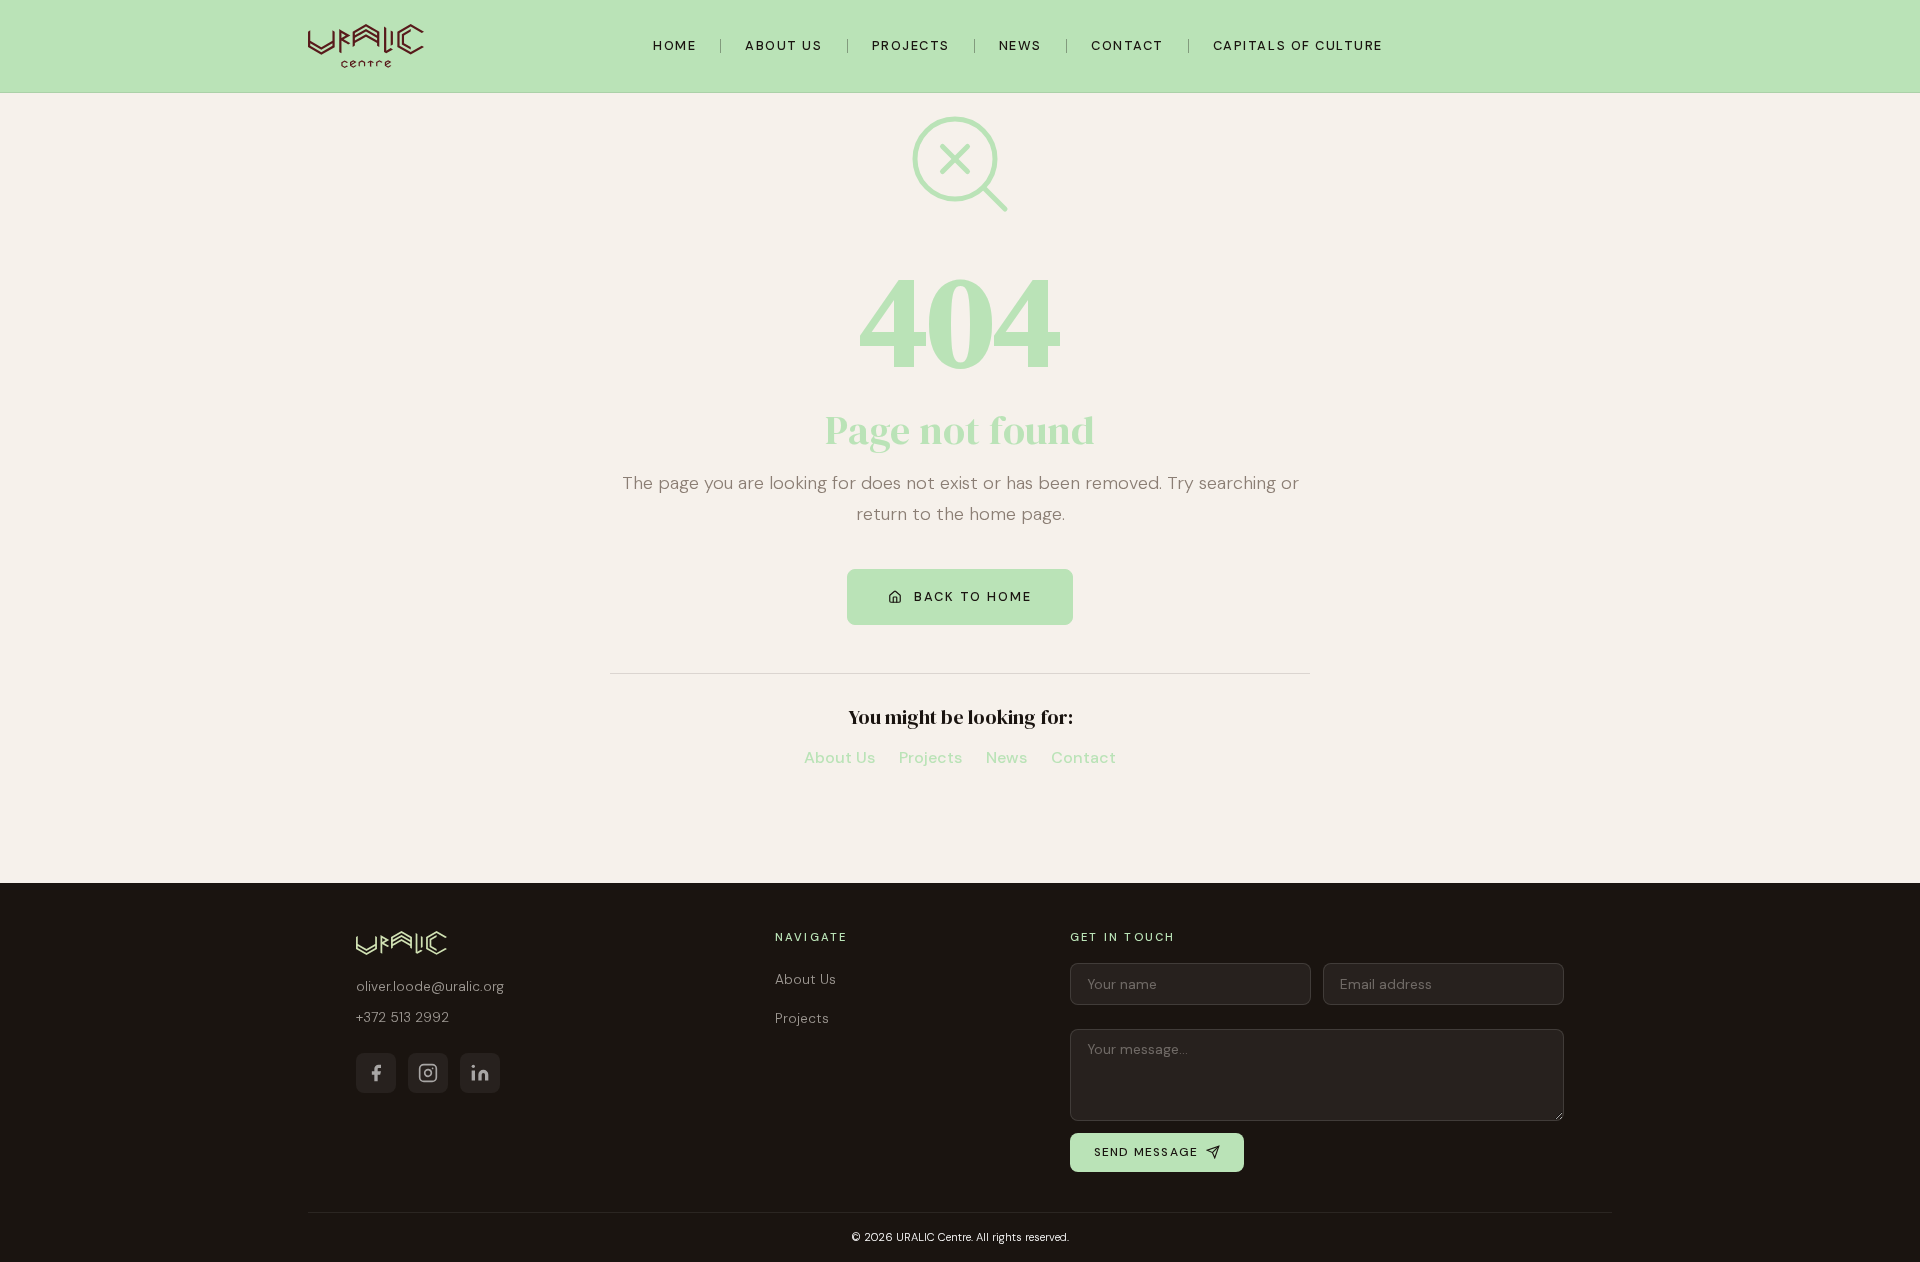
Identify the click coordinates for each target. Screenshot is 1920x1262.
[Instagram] (428, 1073)
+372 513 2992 (402, 1017)
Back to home (973, 596)
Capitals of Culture (1298, 45)
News (1020, 45)
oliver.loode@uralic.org (430, 986)
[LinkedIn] (480, 1073)
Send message (1146, 1152)
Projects (911, 45)
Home (674, 45)
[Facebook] (376, 1073)
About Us (783, 45)
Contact (1127, 45)
